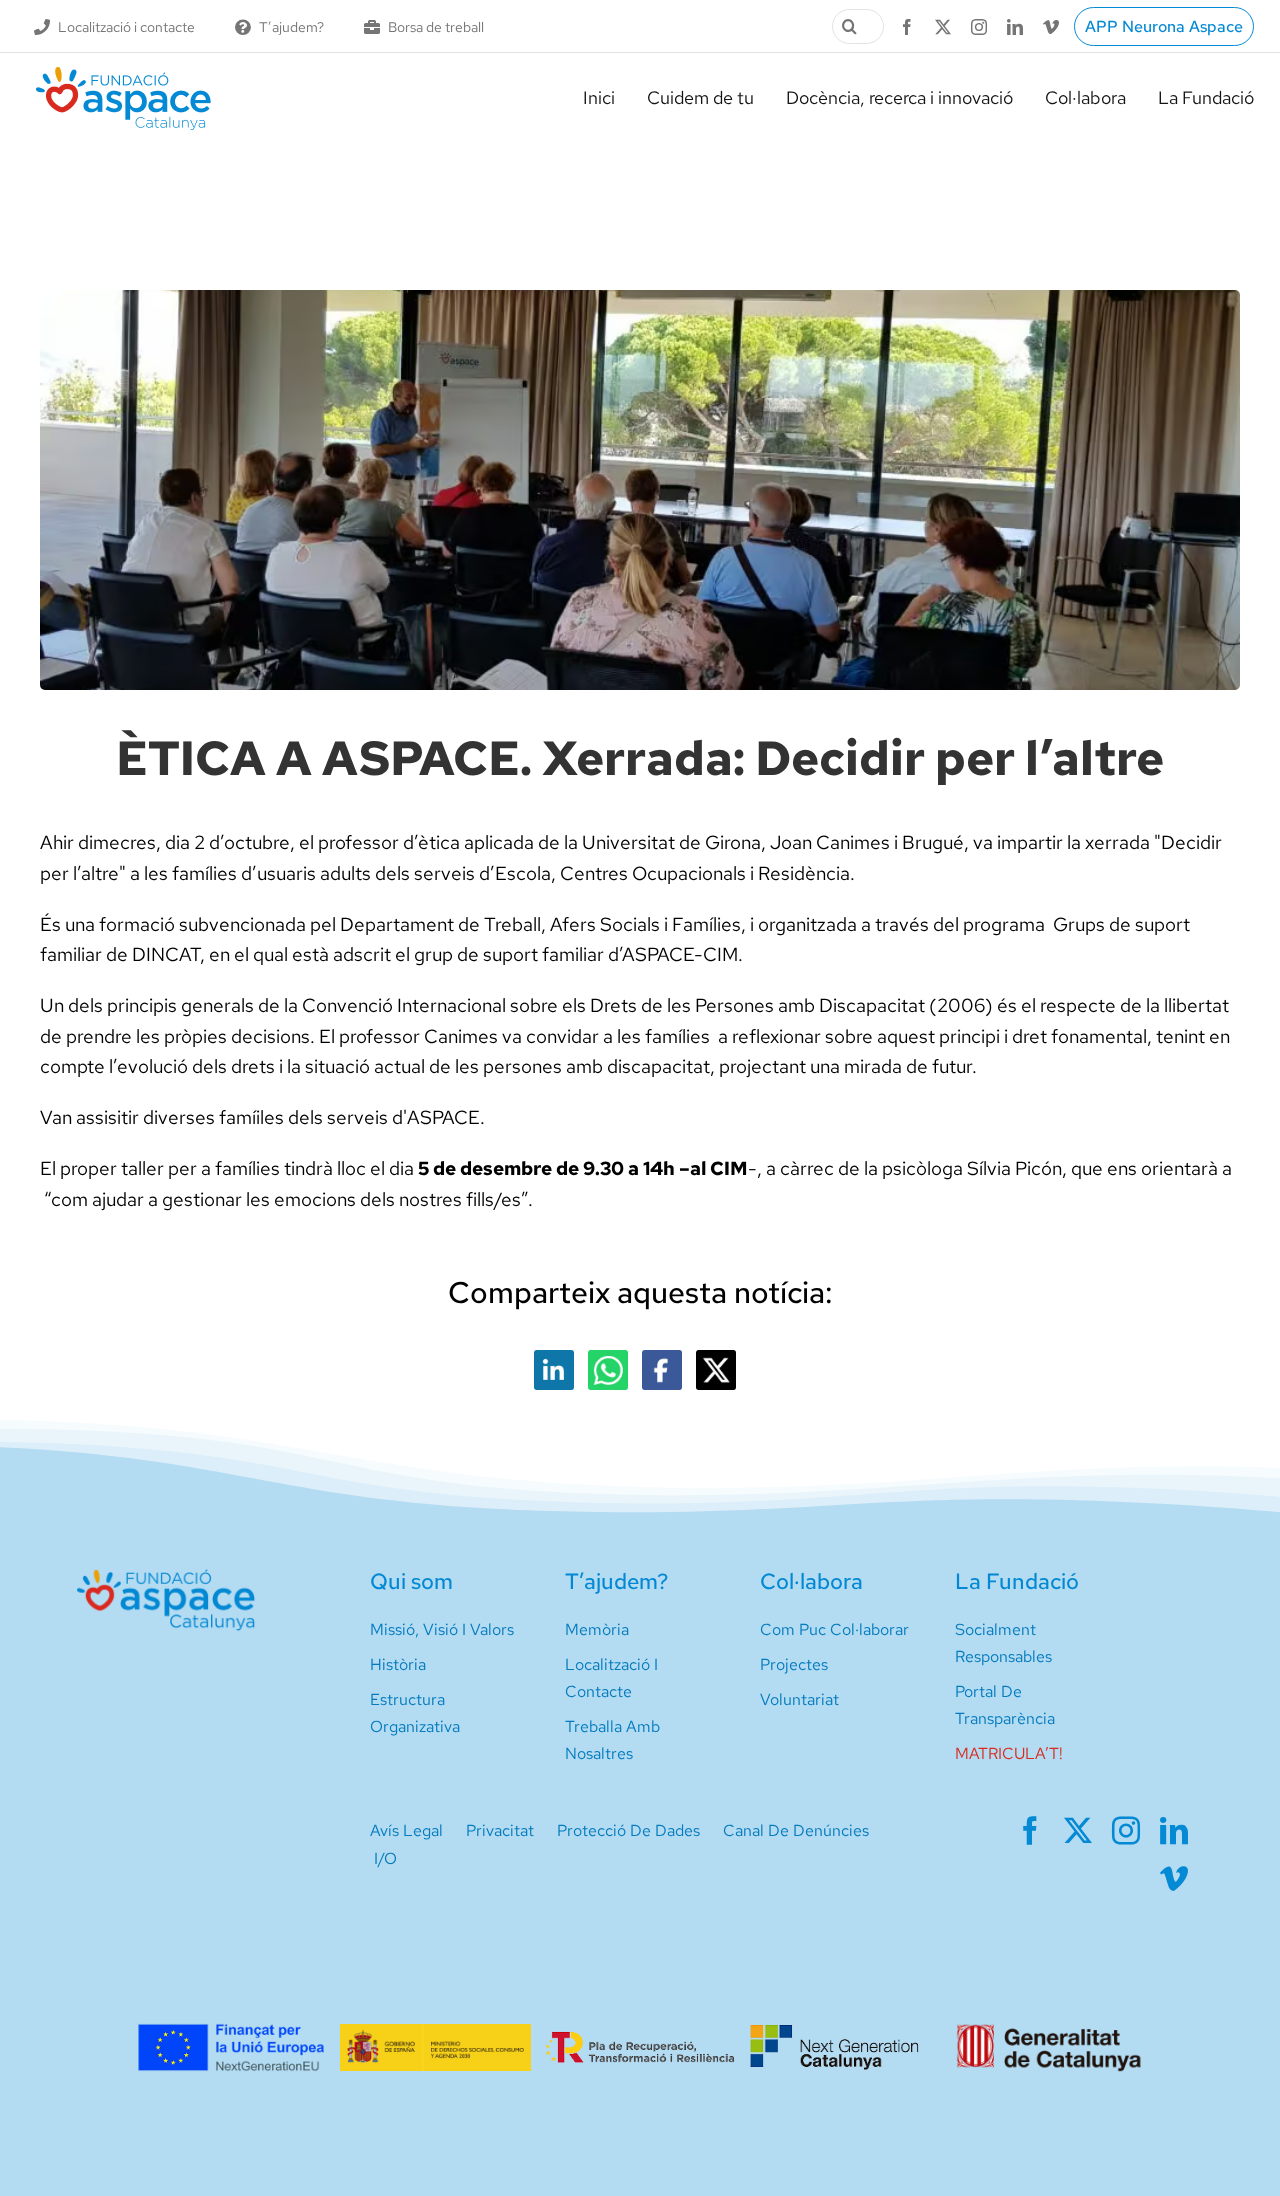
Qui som (411, 1581)
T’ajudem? (616, 1581)
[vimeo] (1051, 27)
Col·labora (811, 1581)
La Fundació (1017, 1581)
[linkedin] (1015, 27)
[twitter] (943, 27)
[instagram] (979, 27)
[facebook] (907, 27)
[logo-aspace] (123, 74)
